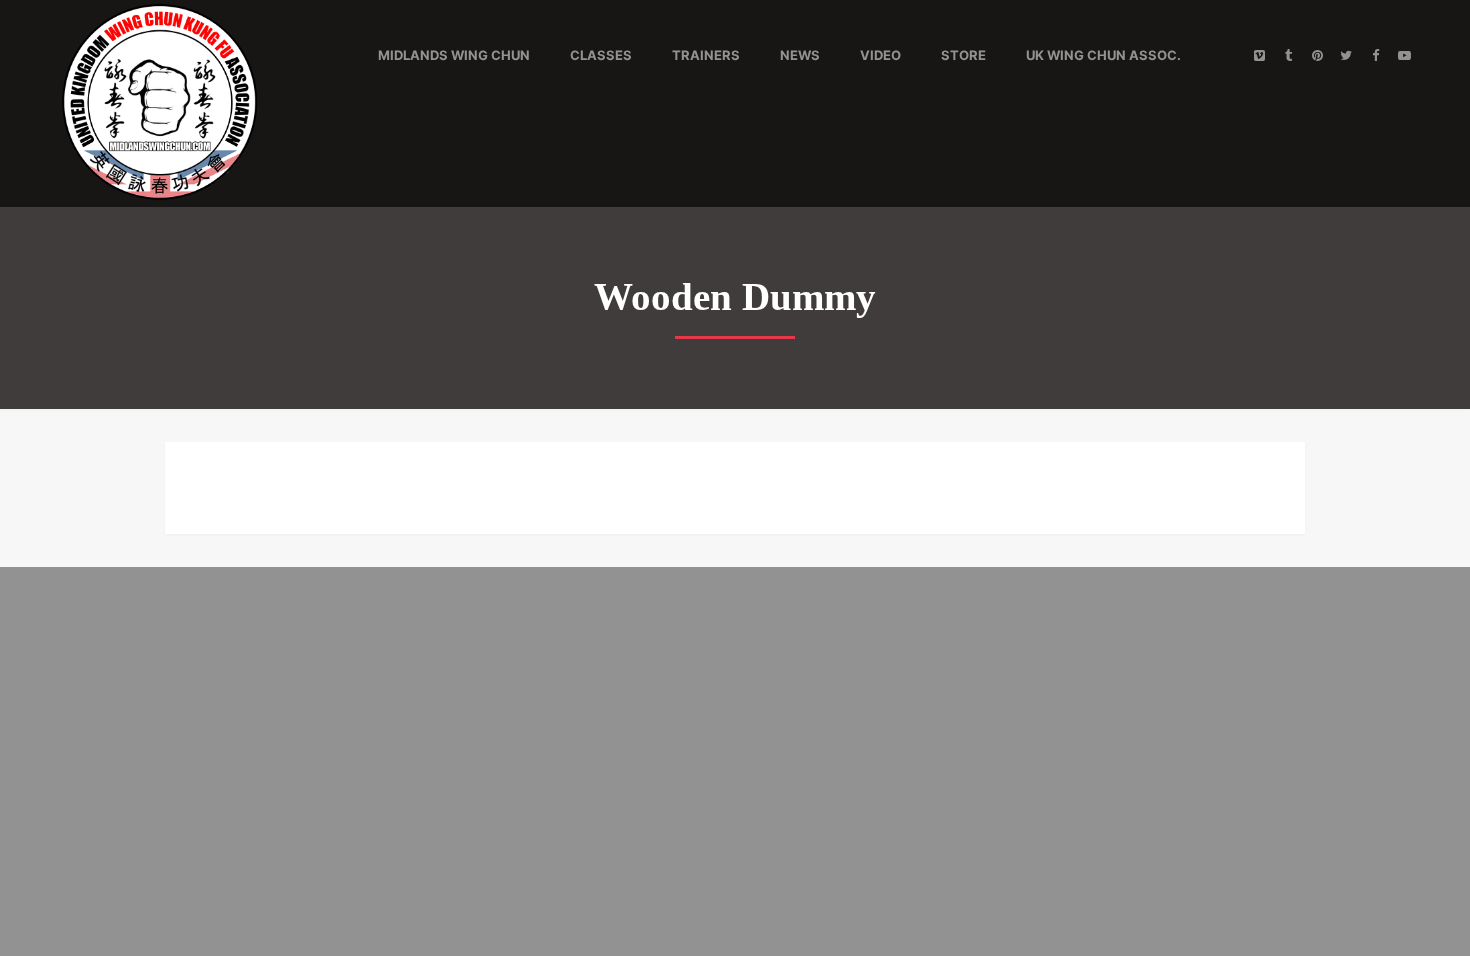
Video (880, 55)
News (800, 55)
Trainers (706, 55)
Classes (601, 55)
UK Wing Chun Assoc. (1103, 55)
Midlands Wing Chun (454, 55)
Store (963, 55)
